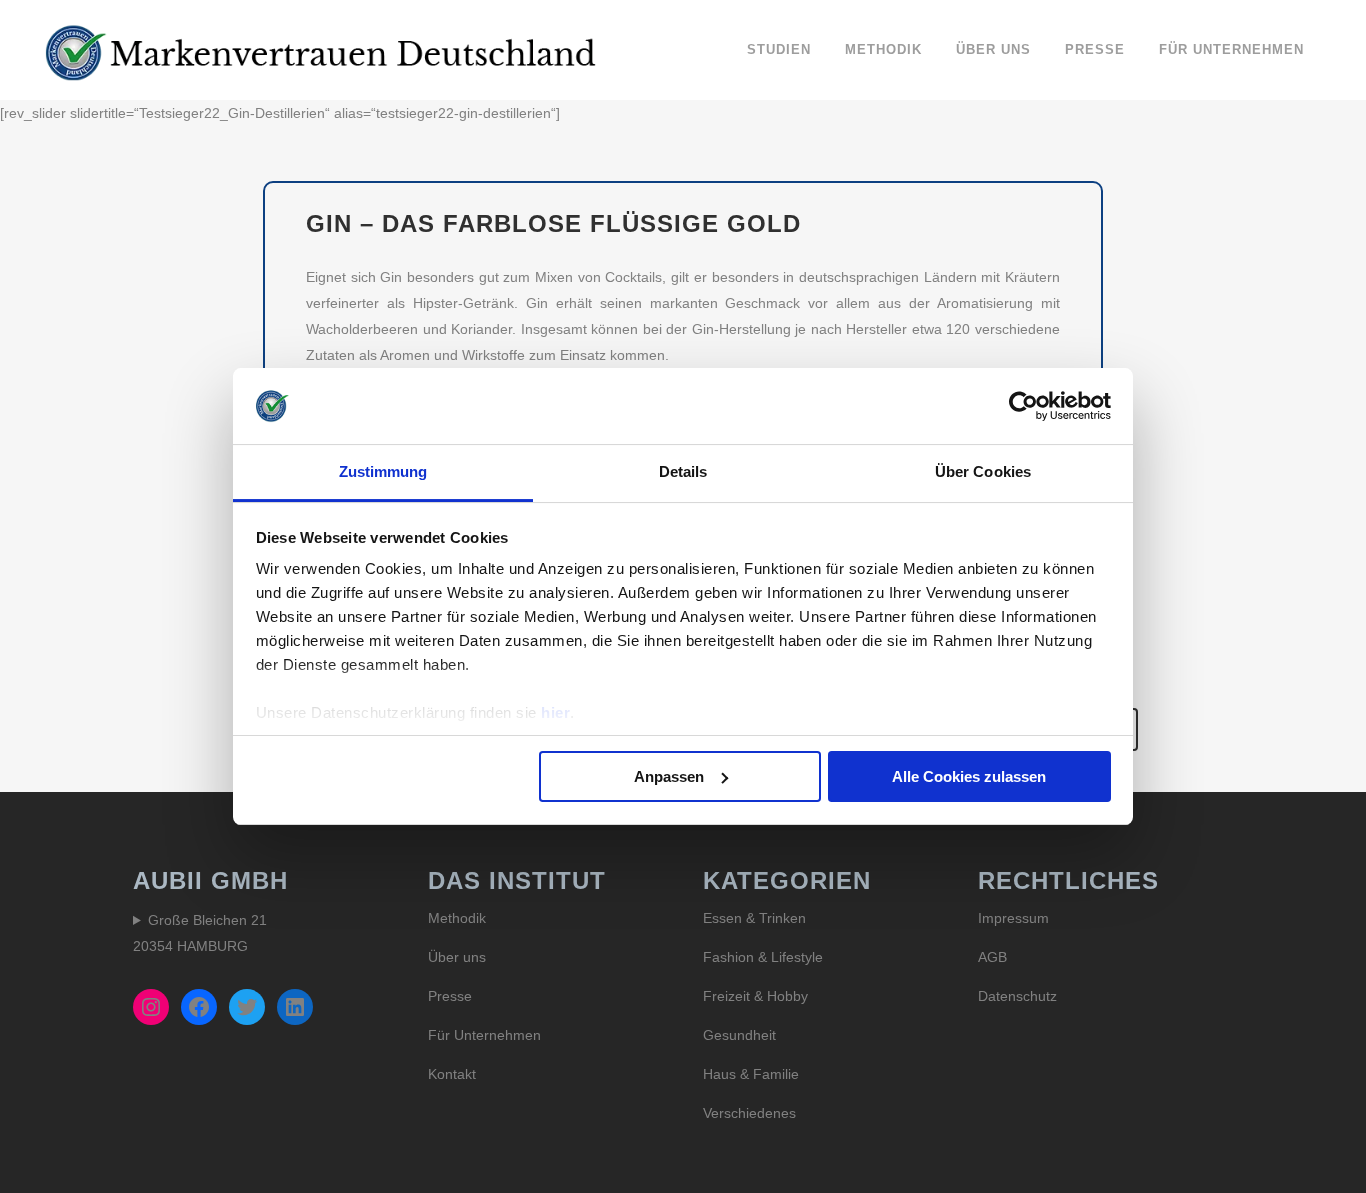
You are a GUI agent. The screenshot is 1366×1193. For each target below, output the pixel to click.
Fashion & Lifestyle (763, 957)
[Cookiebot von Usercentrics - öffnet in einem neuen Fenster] (1023, 406)
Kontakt (452, 1074)
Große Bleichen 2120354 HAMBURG (200, 933)
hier (555, 712)
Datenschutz (1017, 996)
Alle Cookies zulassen (969, 776)
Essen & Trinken (754, 918)
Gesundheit (739, 1035)
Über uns (457, 957)
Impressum (1013, 918)
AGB (992, 957)
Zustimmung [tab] (383, 471)
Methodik (457, 918)
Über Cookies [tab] (983, 471)
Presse (450, 996)
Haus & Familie (751, 1074)
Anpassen (669, 776)
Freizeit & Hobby (755, 996)
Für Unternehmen (484, 1035)
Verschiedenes (749, 1113)
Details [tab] (683, 471)
